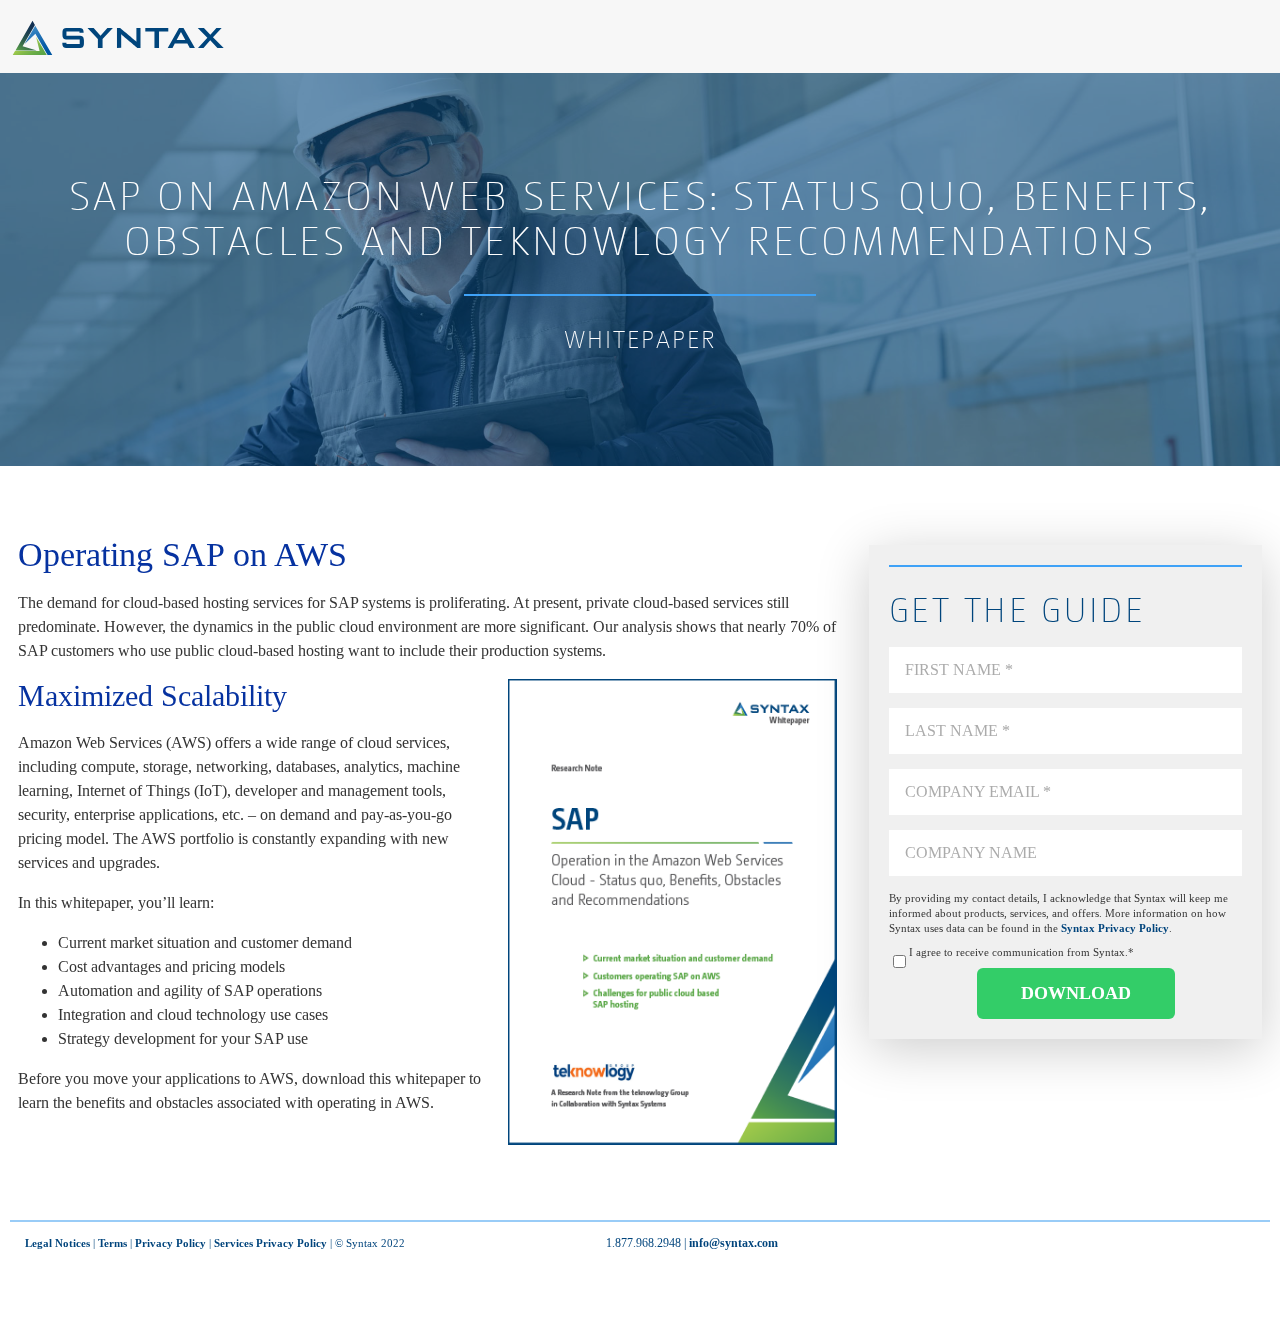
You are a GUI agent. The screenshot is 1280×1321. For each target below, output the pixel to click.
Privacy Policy (170, 1243)
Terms (112, 1243)
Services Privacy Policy (270, 1243)
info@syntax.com (733, 1243)
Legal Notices (57, 1243)
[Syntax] (118, 50)
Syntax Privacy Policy (1115, 928)
